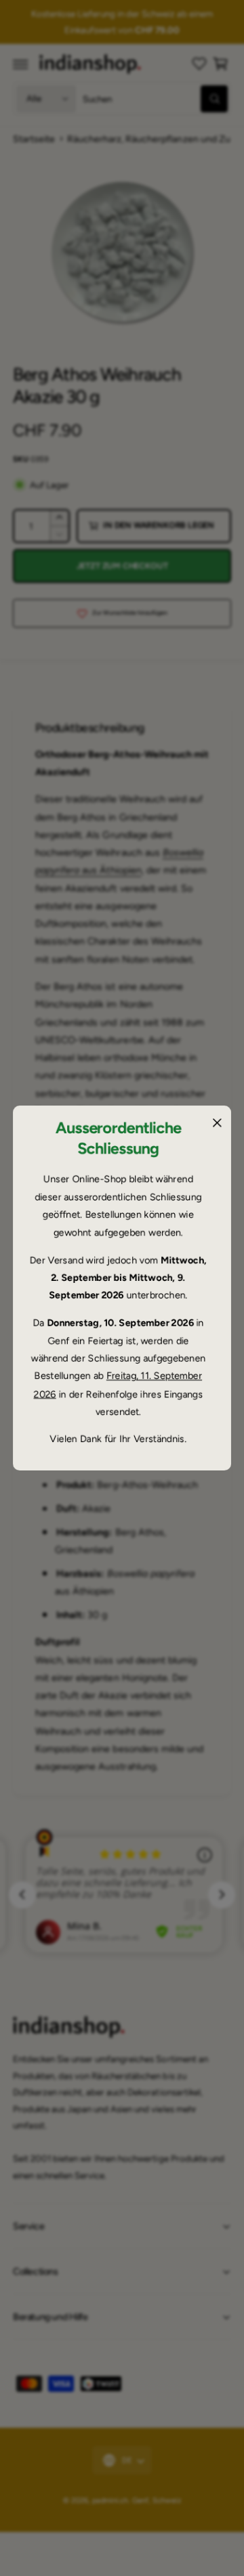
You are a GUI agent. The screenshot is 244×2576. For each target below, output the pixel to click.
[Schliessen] (217, 1123)
